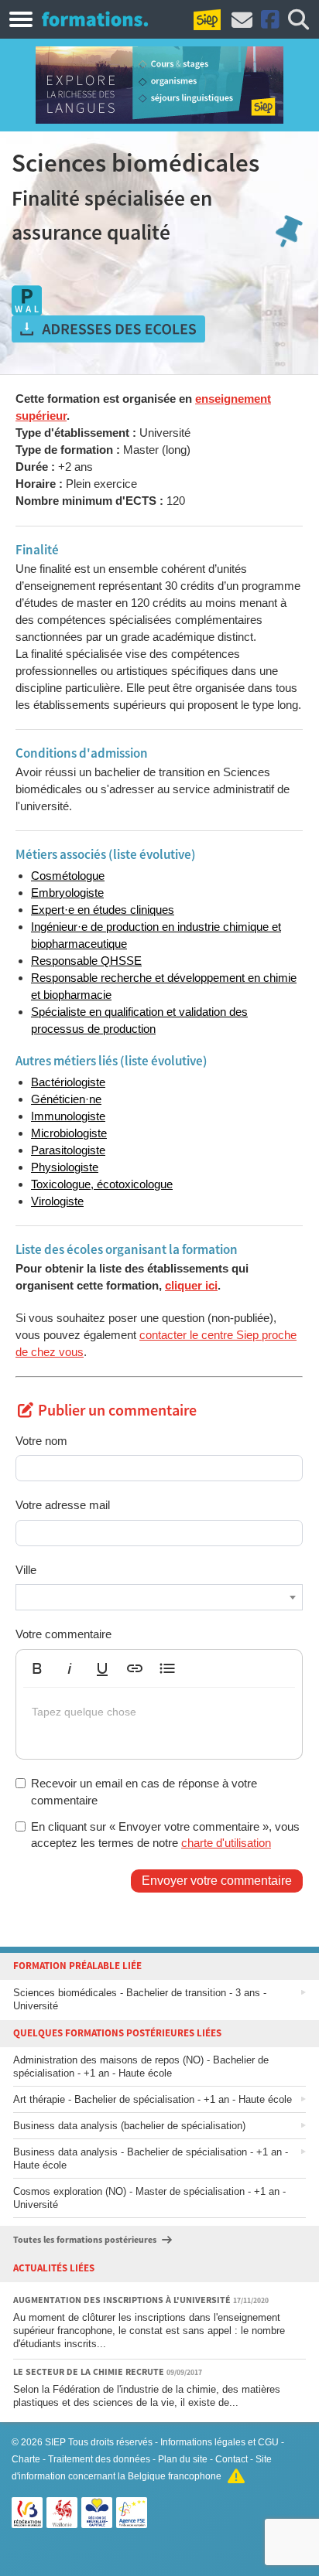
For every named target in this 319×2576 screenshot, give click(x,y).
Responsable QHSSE (86, 961)
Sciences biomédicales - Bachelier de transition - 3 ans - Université (140, 1999)
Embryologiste (67, 893)
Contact (232, 2459)
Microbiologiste (69, 1133)
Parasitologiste (68, 1150)
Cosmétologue (68, 876)
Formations (95, 19)
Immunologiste (68, 1116)
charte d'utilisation (226, 1843)
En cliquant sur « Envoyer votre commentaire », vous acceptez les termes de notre (165, 1835)
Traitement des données (99, 2459)
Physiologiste (65, 1167)
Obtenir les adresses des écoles (108, 329)
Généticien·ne (66, 1099)
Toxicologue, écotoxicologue (102, 1184)
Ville (26, 1570)
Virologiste (57, 1201)
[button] (37, 1668)
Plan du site (183, 2459)
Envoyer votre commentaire (217, 1881)
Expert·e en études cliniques (103, 910)
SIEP (55, 2442)
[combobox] (159, 1597)
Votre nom (41, 1441)
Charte (26, 2459)
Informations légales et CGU (220, 2442)
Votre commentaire (63, 1634)
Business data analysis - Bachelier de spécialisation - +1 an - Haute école (151, 2159)
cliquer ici (191, 1285)
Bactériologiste (68, 1082)
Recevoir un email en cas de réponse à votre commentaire (144, 1791)
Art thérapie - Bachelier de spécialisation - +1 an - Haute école (153, 2099)
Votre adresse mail (63, 1505)
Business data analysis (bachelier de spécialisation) (129, 2126)
